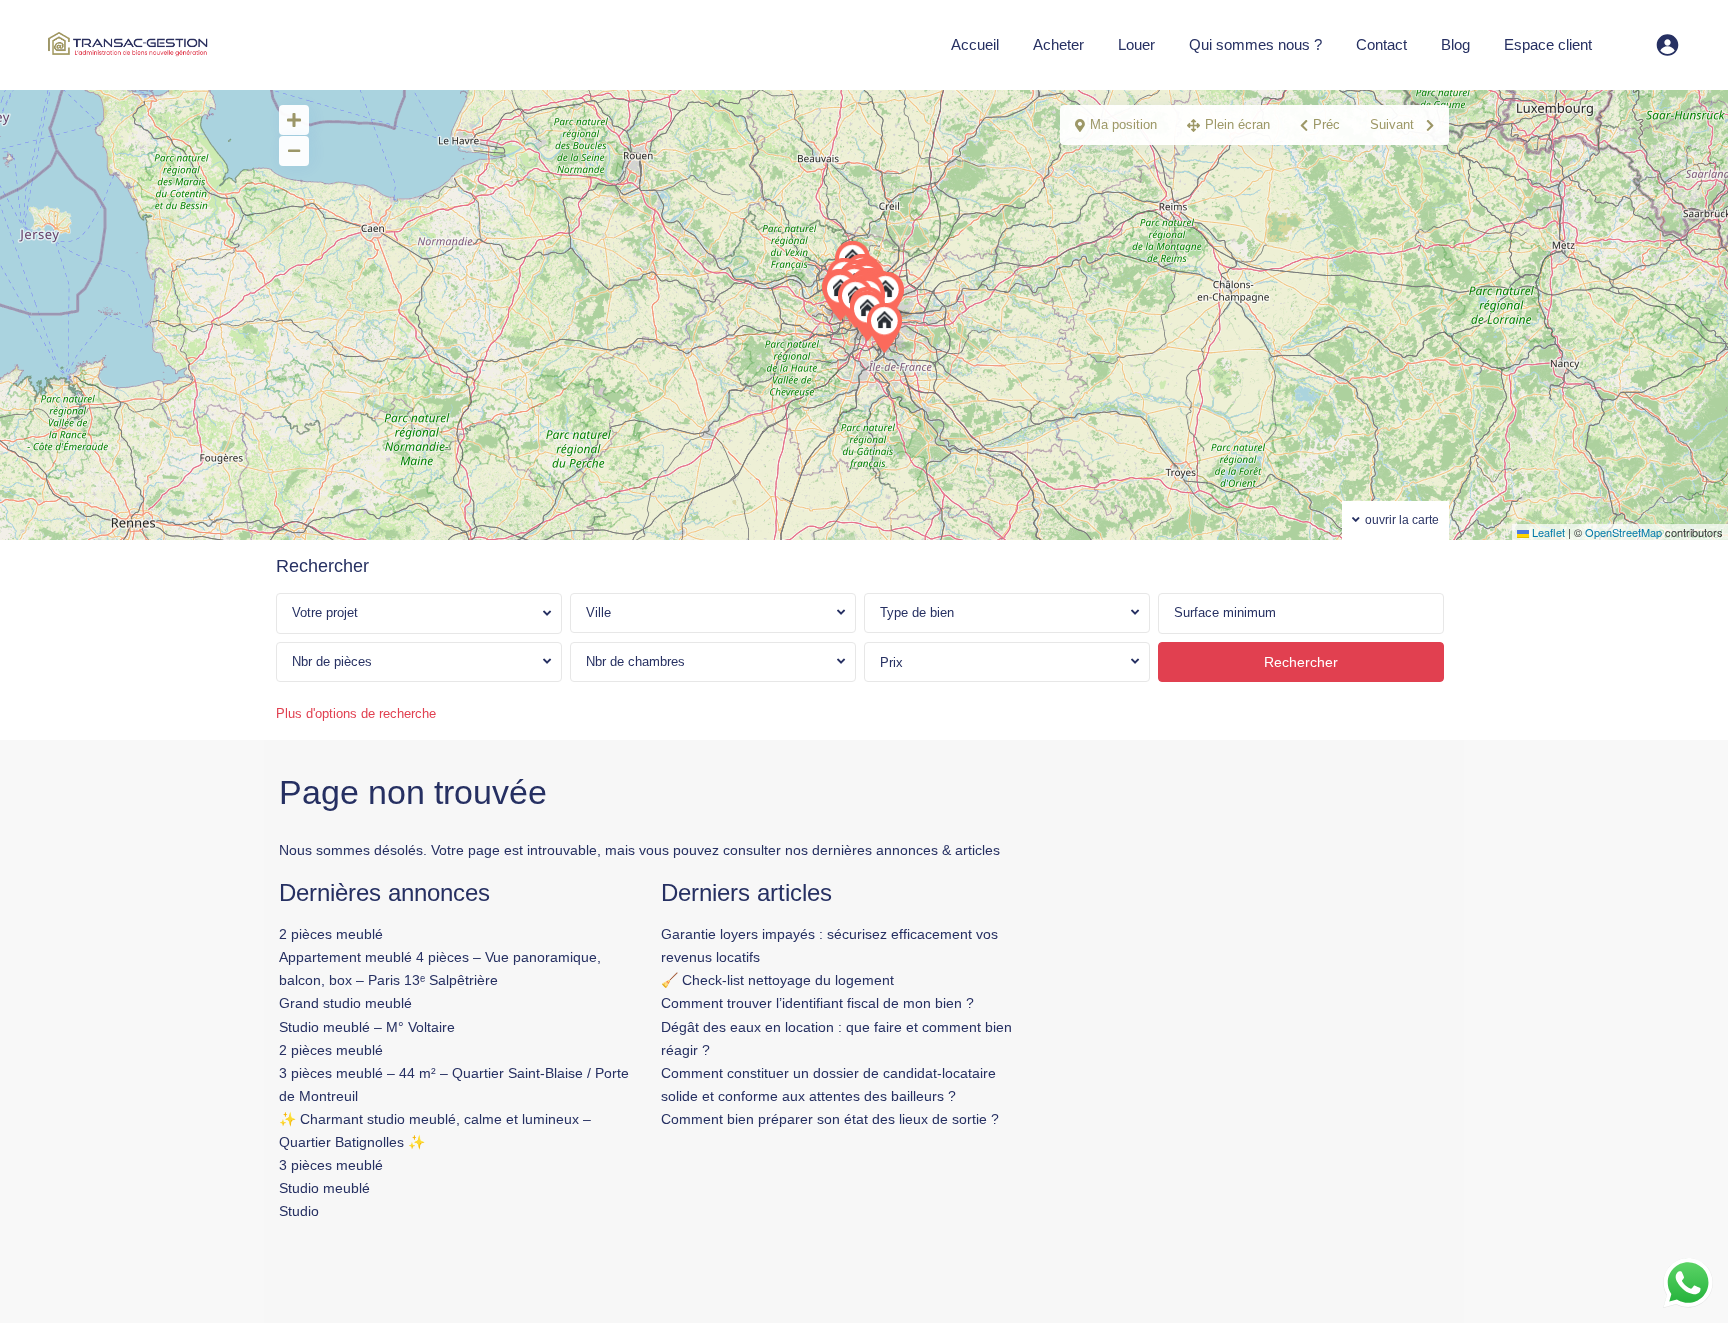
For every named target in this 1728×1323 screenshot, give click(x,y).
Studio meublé (324, 1188)
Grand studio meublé (345, 1003)
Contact (1381, 44)
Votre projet (325, 612)
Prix (891, 662)
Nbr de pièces (332, 661)
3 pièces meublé (331, 1165)
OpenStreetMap (1623, 532)
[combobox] (713, 613)
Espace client (1548, 44)
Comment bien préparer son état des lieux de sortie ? (830, 1119)
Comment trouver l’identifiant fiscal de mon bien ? (817, 1003)
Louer (1136, 44)
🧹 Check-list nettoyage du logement (777, 980)
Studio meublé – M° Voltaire (367, 1027)
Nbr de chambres (635, 661)
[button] (889, 328)
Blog (1455, 44)
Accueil (975, 44)
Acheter (1058, 44)
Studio (299, 1211)
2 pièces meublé (331, 934)
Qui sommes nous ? (1255, 44)
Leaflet (1547, 532)
